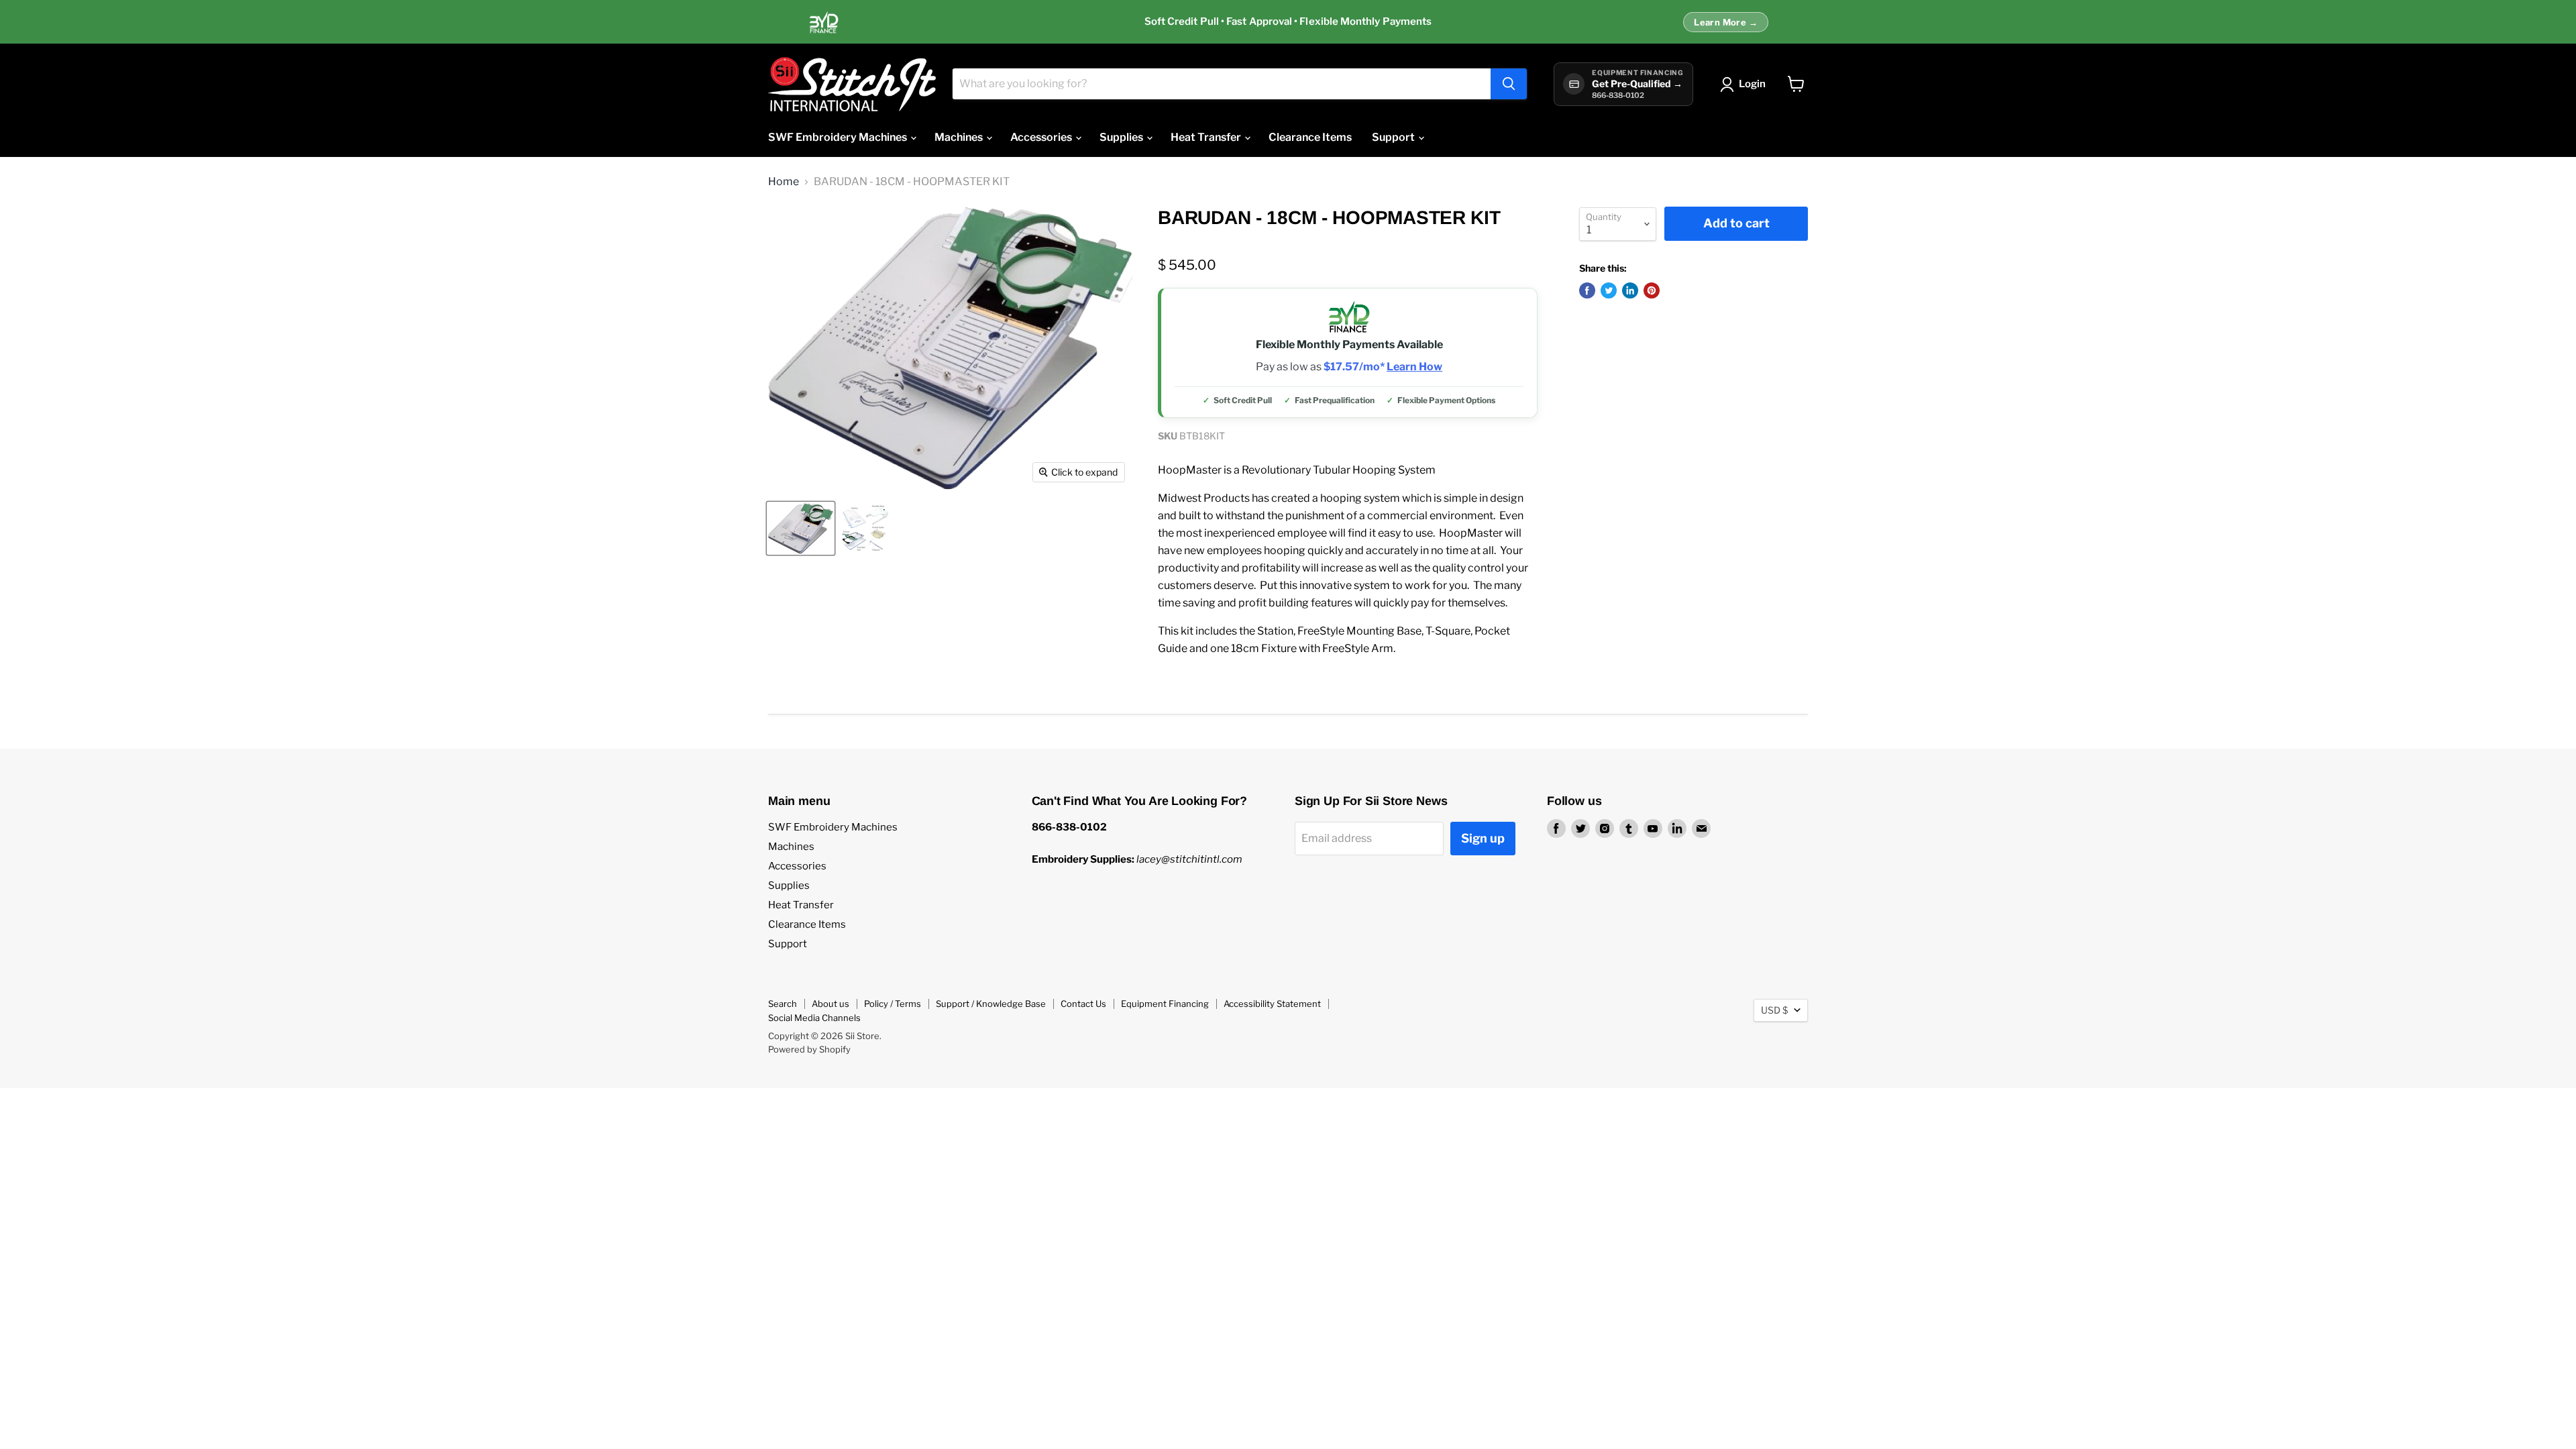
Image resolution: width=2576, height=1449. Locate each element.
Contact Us (1083, 1004)
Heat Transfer (1207, 137)
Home (784, 182)
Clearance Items (1310, 137)
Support (1394, 137)
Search (783, 1004)
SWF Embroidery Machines (839, 137)
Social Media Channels (814, 1018)
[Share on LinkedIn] (1630, 290)
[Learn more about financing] (1288, 22)
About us (830, 1004)
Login (1752, 84)
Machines (960, 137)
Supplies (1122, 137)
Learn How (1414, 367)
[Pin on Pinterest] (1652, 290)
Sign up (1483, 838)
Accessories (1042, 137)
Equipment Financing (1165, 1004)
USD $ (1774, 1010)
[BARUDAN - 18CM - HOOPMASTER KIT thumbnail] (801, 528)
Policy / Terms (893, 1004)
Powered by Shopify (809, 1049)
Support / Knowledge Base (991, 1004)
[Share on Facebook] (1587, 290)
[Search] (1509, 84)
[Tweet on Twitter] (1609, 290)
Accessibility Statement (1272, 1004)
